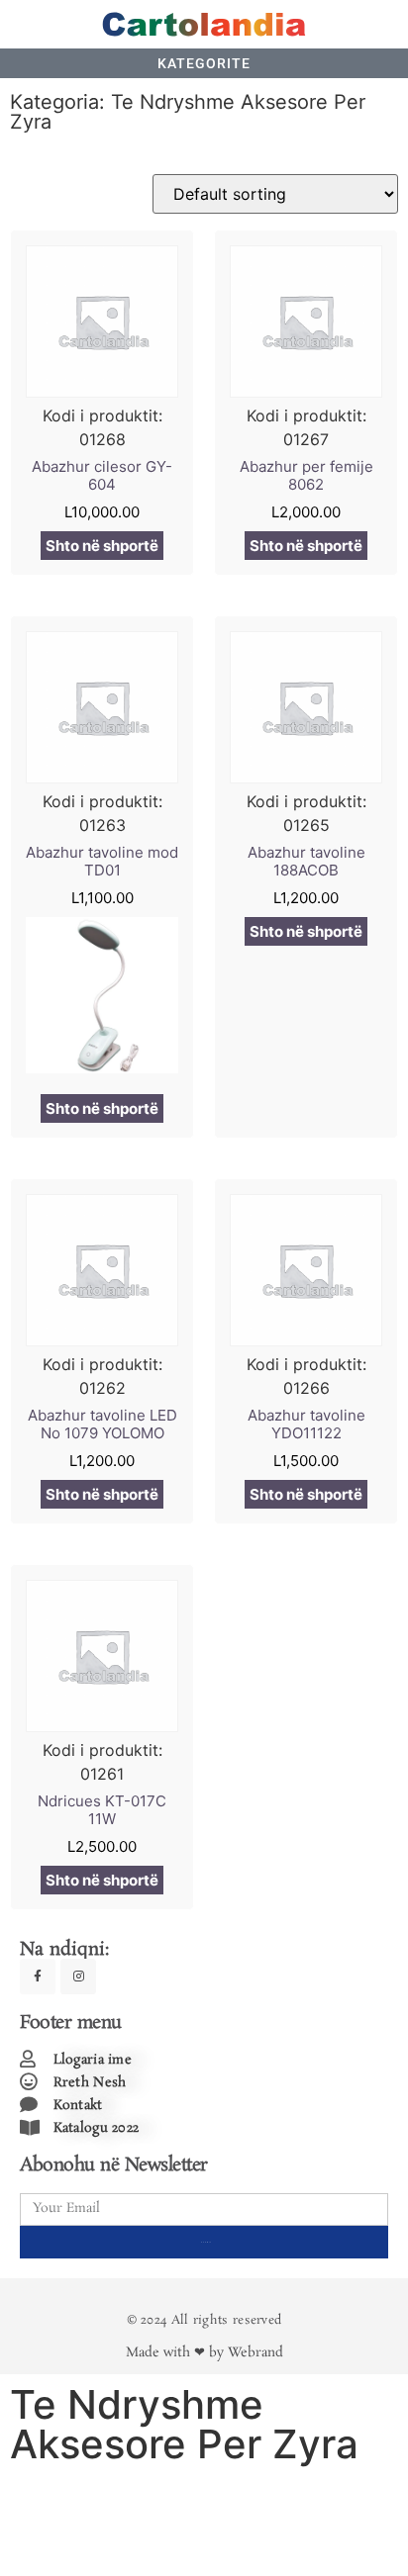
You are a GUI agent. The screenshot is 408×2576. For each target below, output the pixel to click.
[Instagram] (78, 1977)
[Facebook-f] (38, 1977)
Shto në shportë (102, 546)
